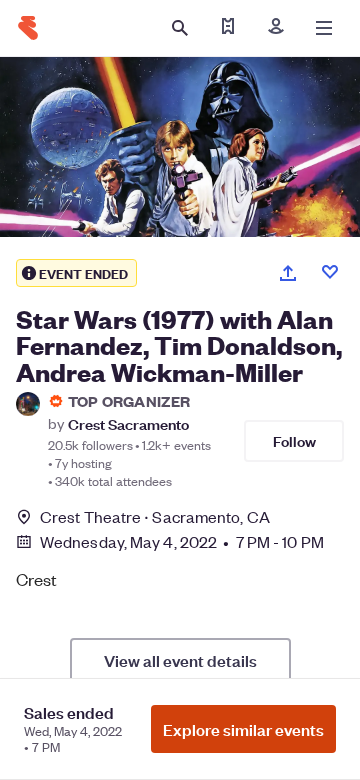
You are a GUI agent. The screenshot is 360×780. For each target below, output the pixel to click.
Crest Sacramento (128, 423)
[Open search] (180, 28)
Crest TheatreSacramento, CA (155, 516)
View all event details (180, 660)
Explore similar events (243, 729)
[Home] (28, 28)
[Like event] (330, 272)
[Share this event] (288, 273)
